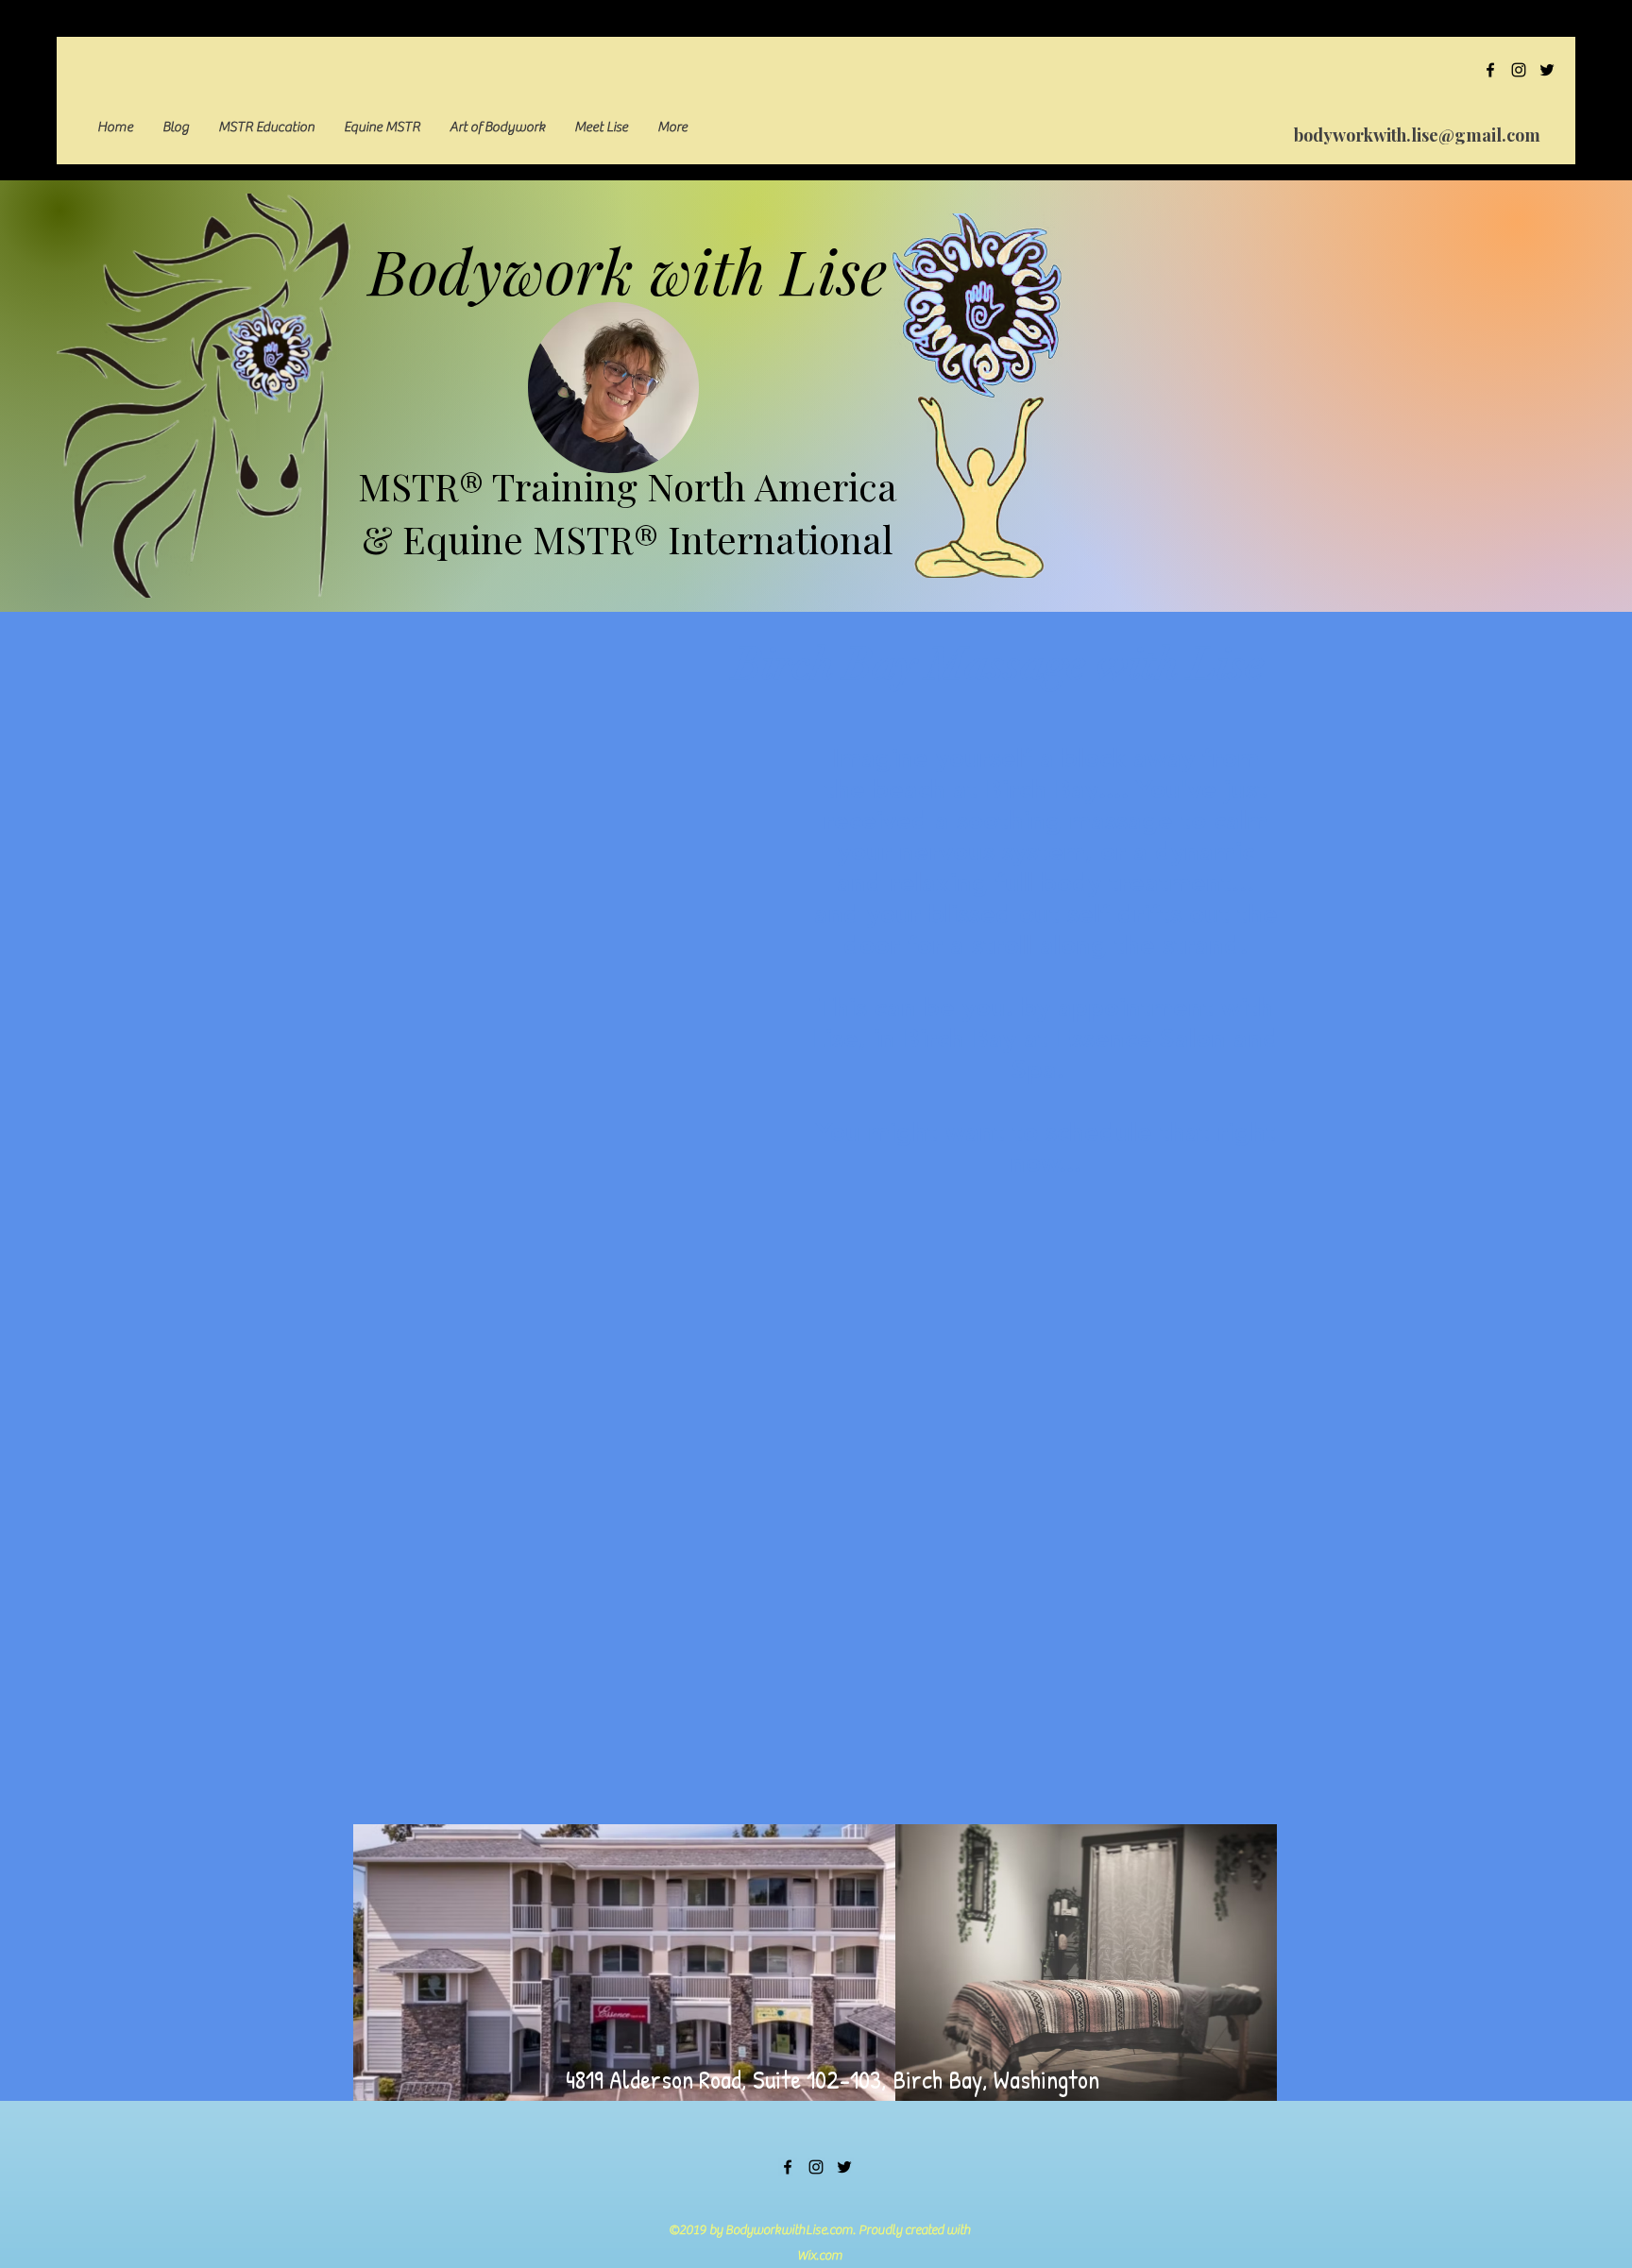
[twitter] (1547, 70)
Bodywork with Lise (628, 270)
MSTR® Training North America (628, 486)
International (776, 539)
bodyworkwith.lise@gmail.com (1417, 135)
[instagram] (1519, 70)
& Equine (447, 539)
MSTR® (595, 539)
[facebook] (1490, 70)
